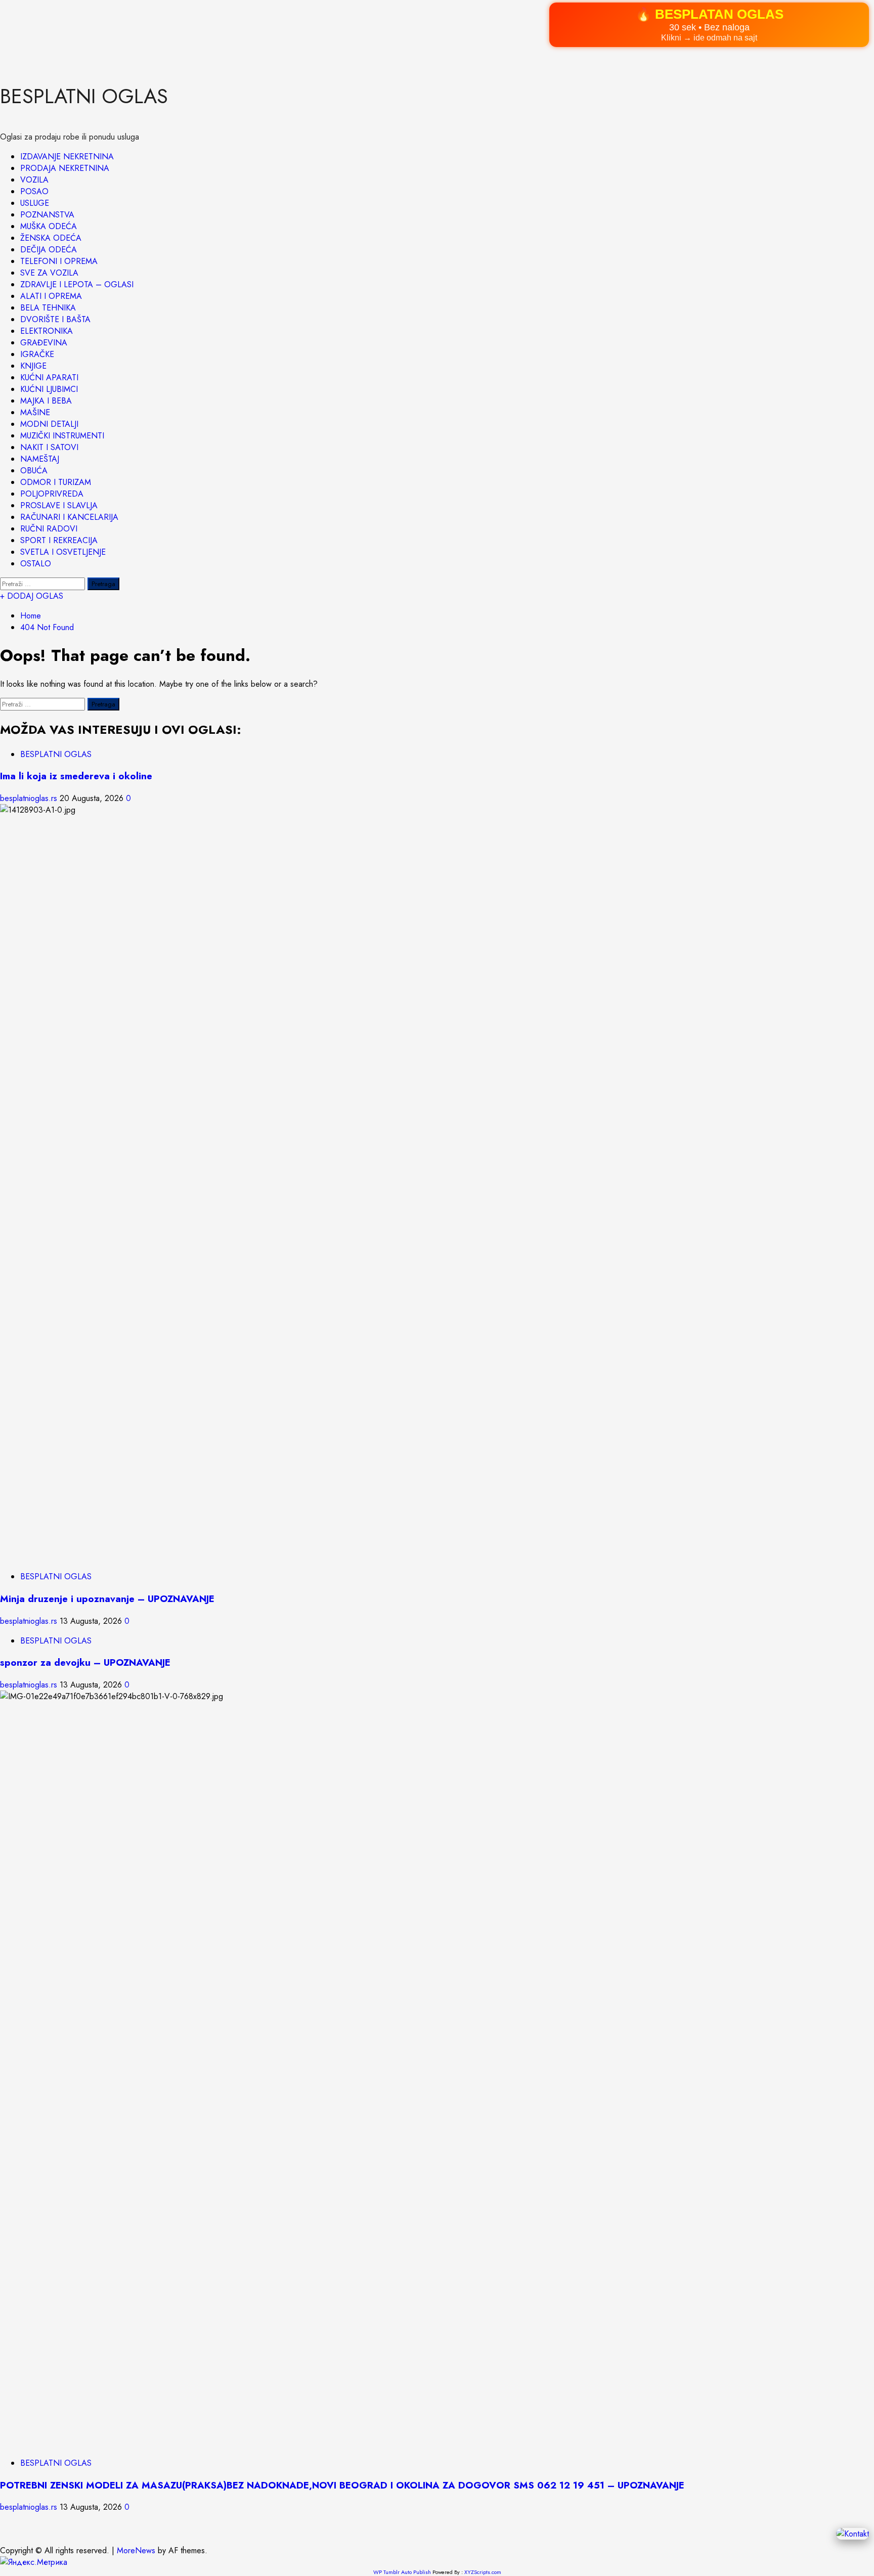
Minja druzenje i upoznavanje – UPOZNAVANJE (107, 1599)
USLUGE (35, 203)
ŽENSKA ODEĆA (51, 238)
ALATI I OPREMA (51, 296)
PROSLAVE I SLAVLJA (59, 505)
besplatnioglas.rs (30, 798)
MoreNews (136, 2550)
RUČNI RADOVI (49, 529)
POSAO (34, 191)
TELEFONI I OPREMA (59, 261)
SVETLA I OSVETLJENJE (63, 552)
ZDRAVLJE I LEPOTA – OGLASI (77, 284)
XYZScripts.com (483, 2572)
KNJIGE (33, 366)
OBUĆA (34, 471)
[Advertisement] (303, 31)
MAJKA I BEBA (46, 401)
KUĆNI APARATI (49, 377)
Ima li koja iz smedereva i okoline (76, 776)
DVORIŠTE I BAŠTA (55, 319)
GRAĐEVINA (44, 343)
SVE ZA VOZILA (49, 273)
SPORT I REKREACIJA (59, 540)
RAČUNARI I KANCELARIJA (69, 517)
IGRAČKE (37, 354)
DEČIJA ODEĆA (49, 250)
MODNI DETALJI (49, 424)
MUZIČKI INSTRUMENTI (62, 436)
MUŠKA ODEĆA (49, 226)
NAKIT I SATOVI (49, 447)
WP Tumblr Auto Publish (402, 2572)
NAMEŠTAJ (40, 459)
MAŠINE (35, 412)
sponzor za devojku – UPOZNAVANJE (85, 1662)
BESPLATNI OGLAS (84, 96)
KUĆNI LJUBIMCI (49, 389)
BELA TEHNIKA (48, 308)
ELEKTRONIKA (47, 331)
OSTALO (36, 564)
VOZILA (34, 180)
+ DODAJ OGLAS (32, 596)
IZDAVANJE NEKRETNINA (67, 157)
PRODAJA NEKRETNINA (65, 168)
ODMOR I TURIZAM (56, 482)
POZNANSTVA (47, 215)
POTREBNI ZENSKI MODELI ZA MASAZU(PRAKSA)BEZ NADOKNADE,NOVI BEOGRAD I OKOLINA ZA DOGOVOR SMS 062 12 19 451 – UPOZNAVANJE (342, 2485)
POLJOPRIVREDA (52, 494)
